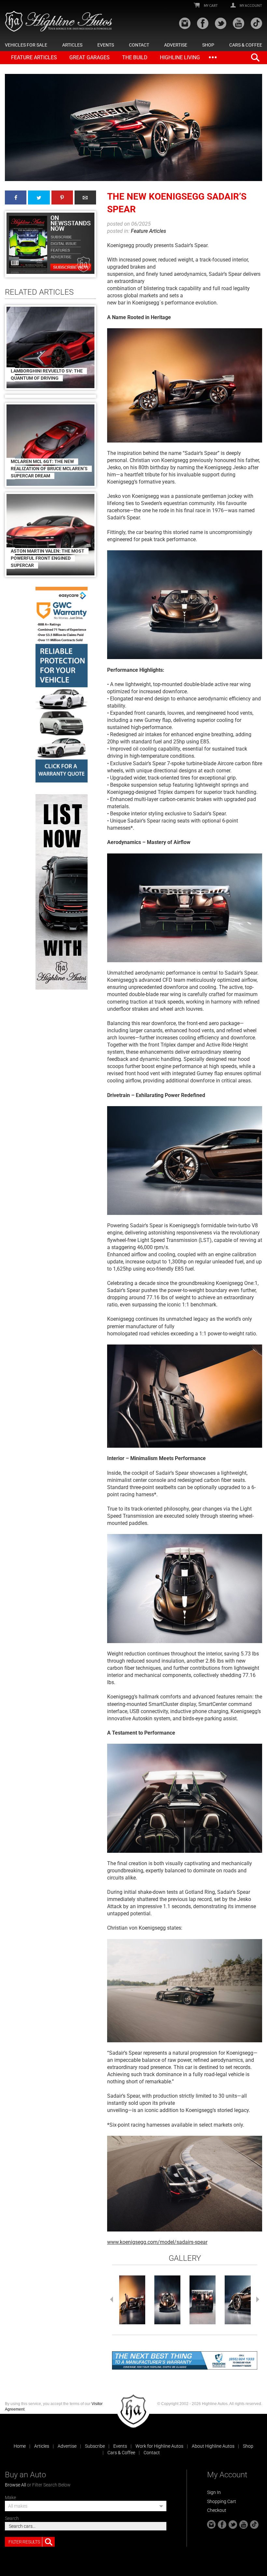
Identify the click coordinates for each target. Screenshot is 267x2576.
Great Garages (90, 57)
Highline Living (180, 57)
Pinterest (62, 197)
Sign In (214, 2492)
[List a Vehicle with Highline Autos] (62, 892)
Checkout (217, 2510)
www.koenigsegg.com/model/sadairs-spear (157, 2242)
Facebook (16, 197)
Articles (72, 45)
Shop (208, 45)
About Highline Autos (213, 2446)
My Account (251, 6)
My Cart (211, 6)
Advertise (176, 45)
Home (20, 2446)
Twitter (39, 197)
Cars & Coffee (246, 45)
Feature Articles (34, 57)
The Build (135, 57)
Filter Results (24, 2542)
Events (106, 45)
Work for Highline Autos (159, 2446)
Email (85, 197)
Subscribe (95, 2446)
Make (10, 2498)
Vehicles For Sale (26, 45)
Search (12, 2518)
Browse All (15, 2485)
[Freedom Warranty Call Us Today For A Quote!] (185, 2360)
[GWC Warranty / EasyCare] (62, 685)
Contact (139, 45)
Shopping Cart (222, 2501)
